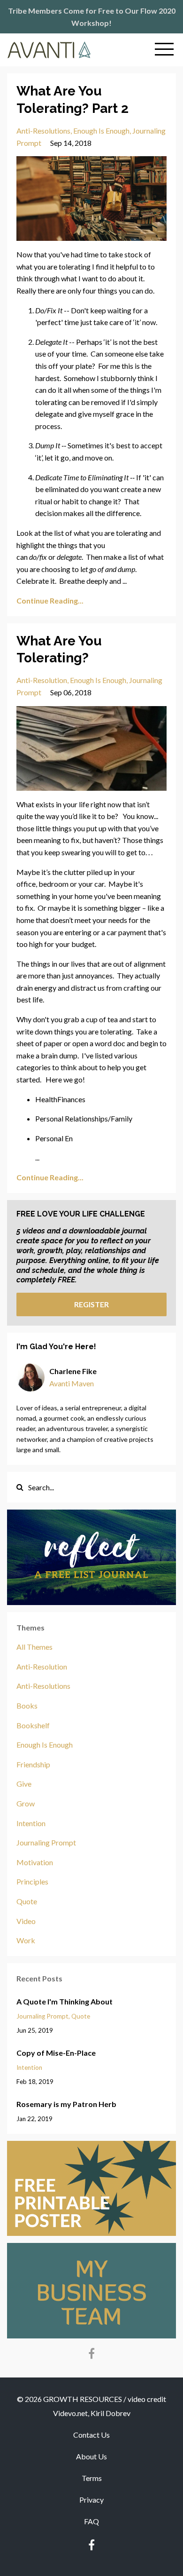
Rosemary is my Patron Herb (66, 2104)
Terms (92, 2478)
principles (32, 1881)
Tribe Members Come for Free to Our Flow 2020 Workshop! (92, 17)
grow (26, 1803)
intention (31, 1823)
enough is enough (101, 131)
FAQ (91, 2521)
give (24, 1784)
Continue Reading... (50, 600)
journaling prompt (46, 1842)
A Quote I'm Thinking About (65, 2001)
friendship (33, 1764)
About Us (91, 2456)
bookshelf (33, 1725)
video (26, 1921)
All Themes (34, 1647)
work (26, 1940)
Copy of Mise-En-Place (56, 2053)
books (27, 1705)
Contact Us (91, 2435)
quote (27, 1901)
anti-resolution (42, 680)
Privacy (91, 2500)
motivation (35, 1862)
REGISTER (91, 1304)
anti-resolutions (43, 131)
